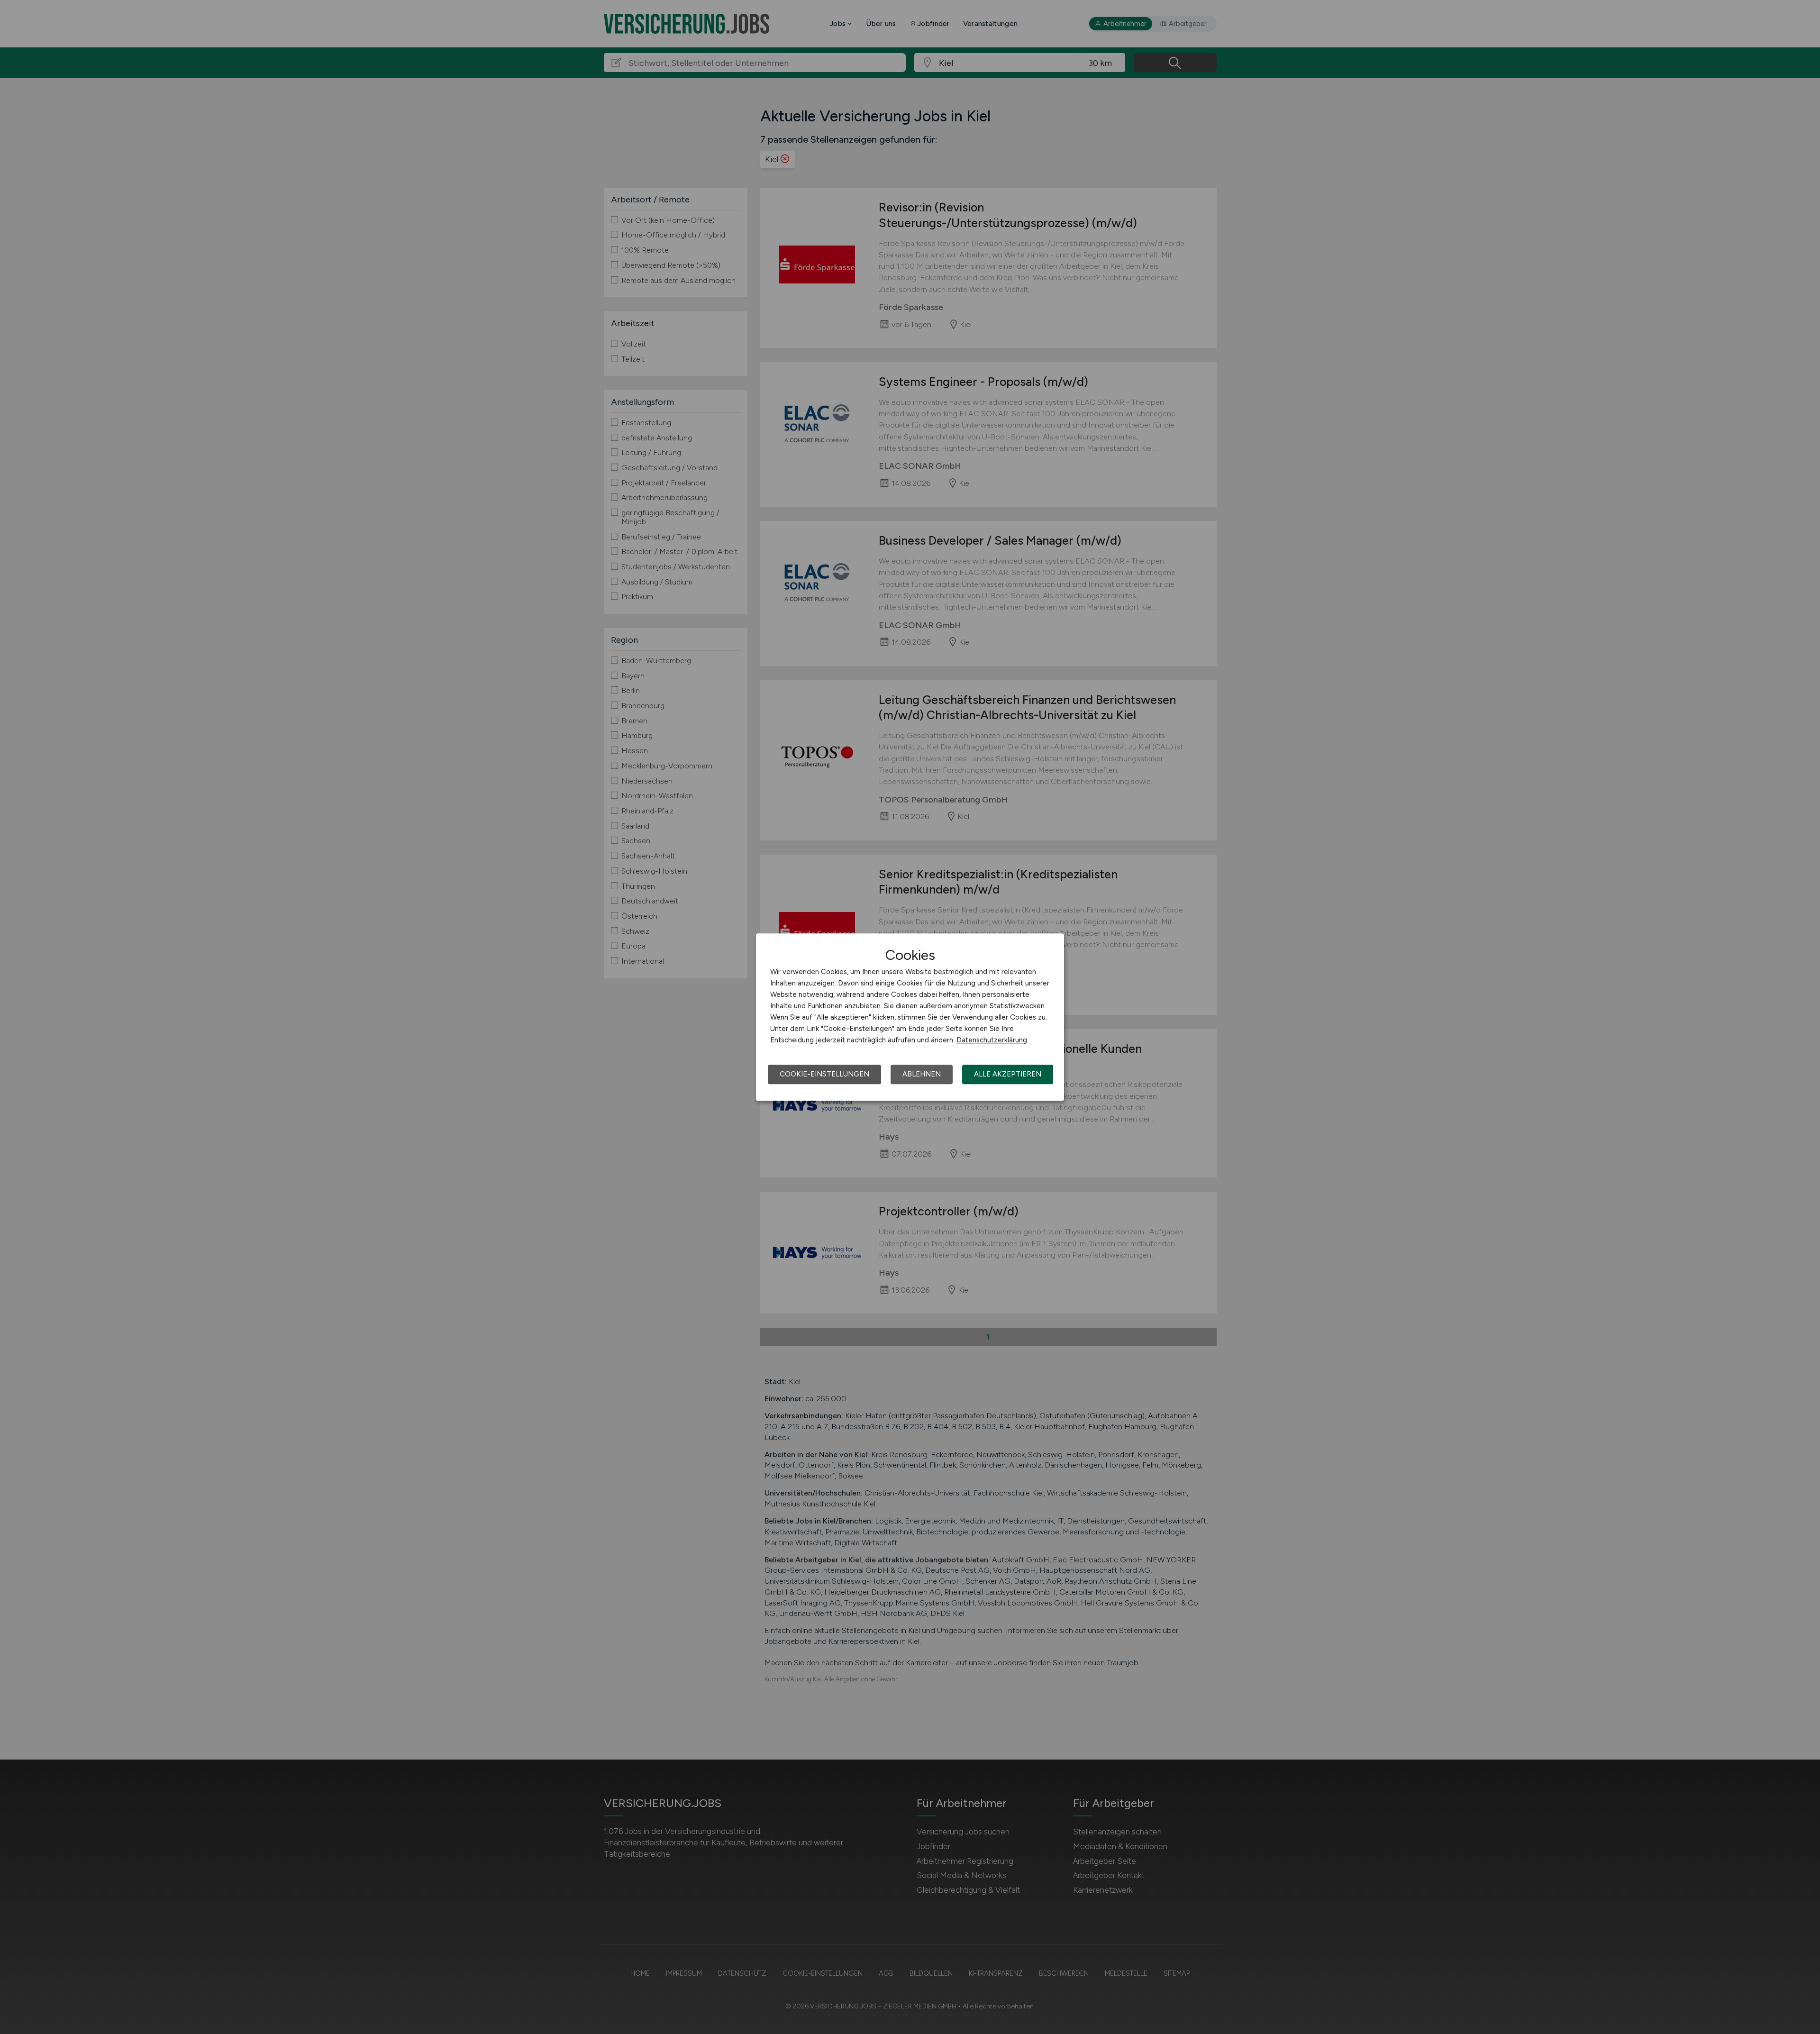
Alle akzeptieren (1008, 1074)
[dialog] (910, 1017)
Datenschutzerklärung (992, 1040)
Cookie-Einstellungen (824, 1074)
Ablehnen (922, 1074)
